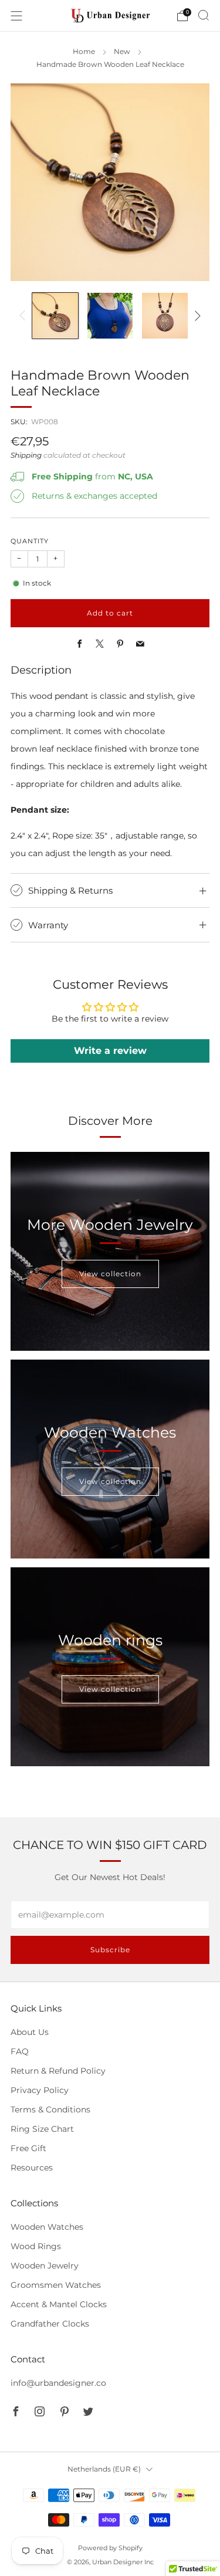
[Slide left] (24, 316)
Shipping (26, 455)
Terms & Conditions (50, 2110)
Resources (32, 2168)
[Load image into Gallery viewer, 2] (110, 316)
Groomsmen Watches (56, 2285)
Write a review (110, 1051)
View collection (110, 1274)
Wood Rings (36, 2246)
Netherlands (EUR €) (104, 2469)
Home (84, 52)
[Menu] (16, 16)
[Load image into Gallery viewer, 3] (165, 316)
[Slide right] (196, 316)
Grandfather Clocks (50, 2324)
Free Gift (28, 2148)
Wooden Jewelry (45, 2266)
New (122, 52)
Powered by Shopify (110, 2548)
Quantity (30, 541)
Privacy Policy (40, 2090)
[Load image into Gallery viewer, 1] (55, 316)
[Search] (204, 15)
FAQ (20, 2051)
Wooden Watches (47, 2227)
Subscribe (110, 1950)
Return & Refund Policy (58, 2071)
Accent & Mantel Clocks (59, 2304)
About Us (30, 2032)
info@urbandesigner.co (58, 2383)
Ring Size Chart (42, 2129)
